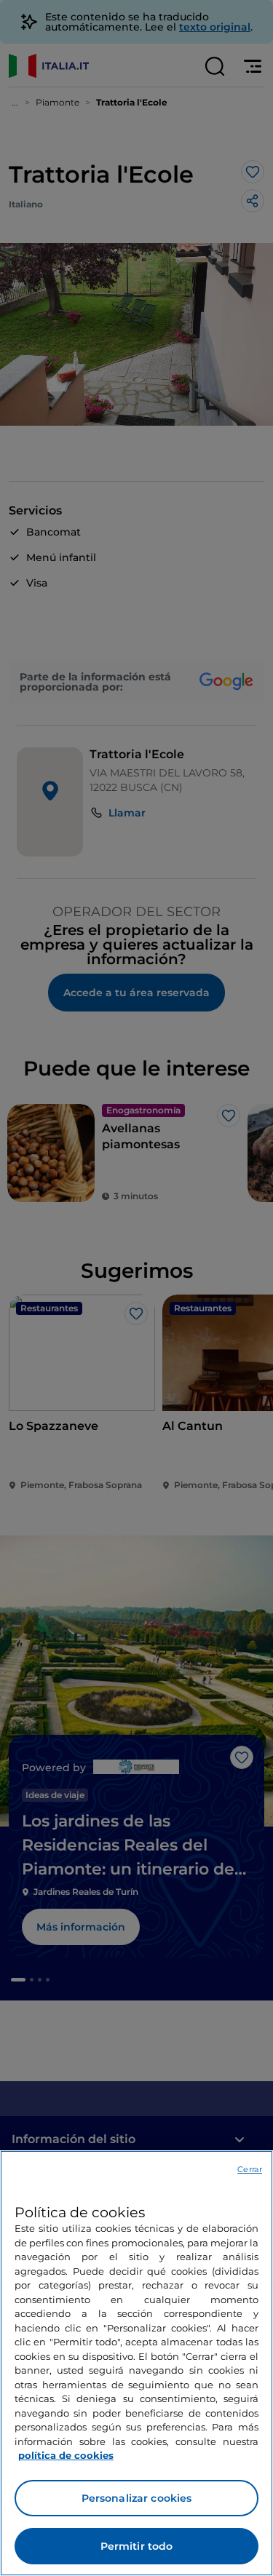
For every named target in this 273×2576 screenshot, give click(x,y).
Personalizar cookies (137, 2498)
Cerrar (250, 2169)
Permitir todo (137, 2546)
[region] (136, 2363)
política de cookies (66, 2455)
